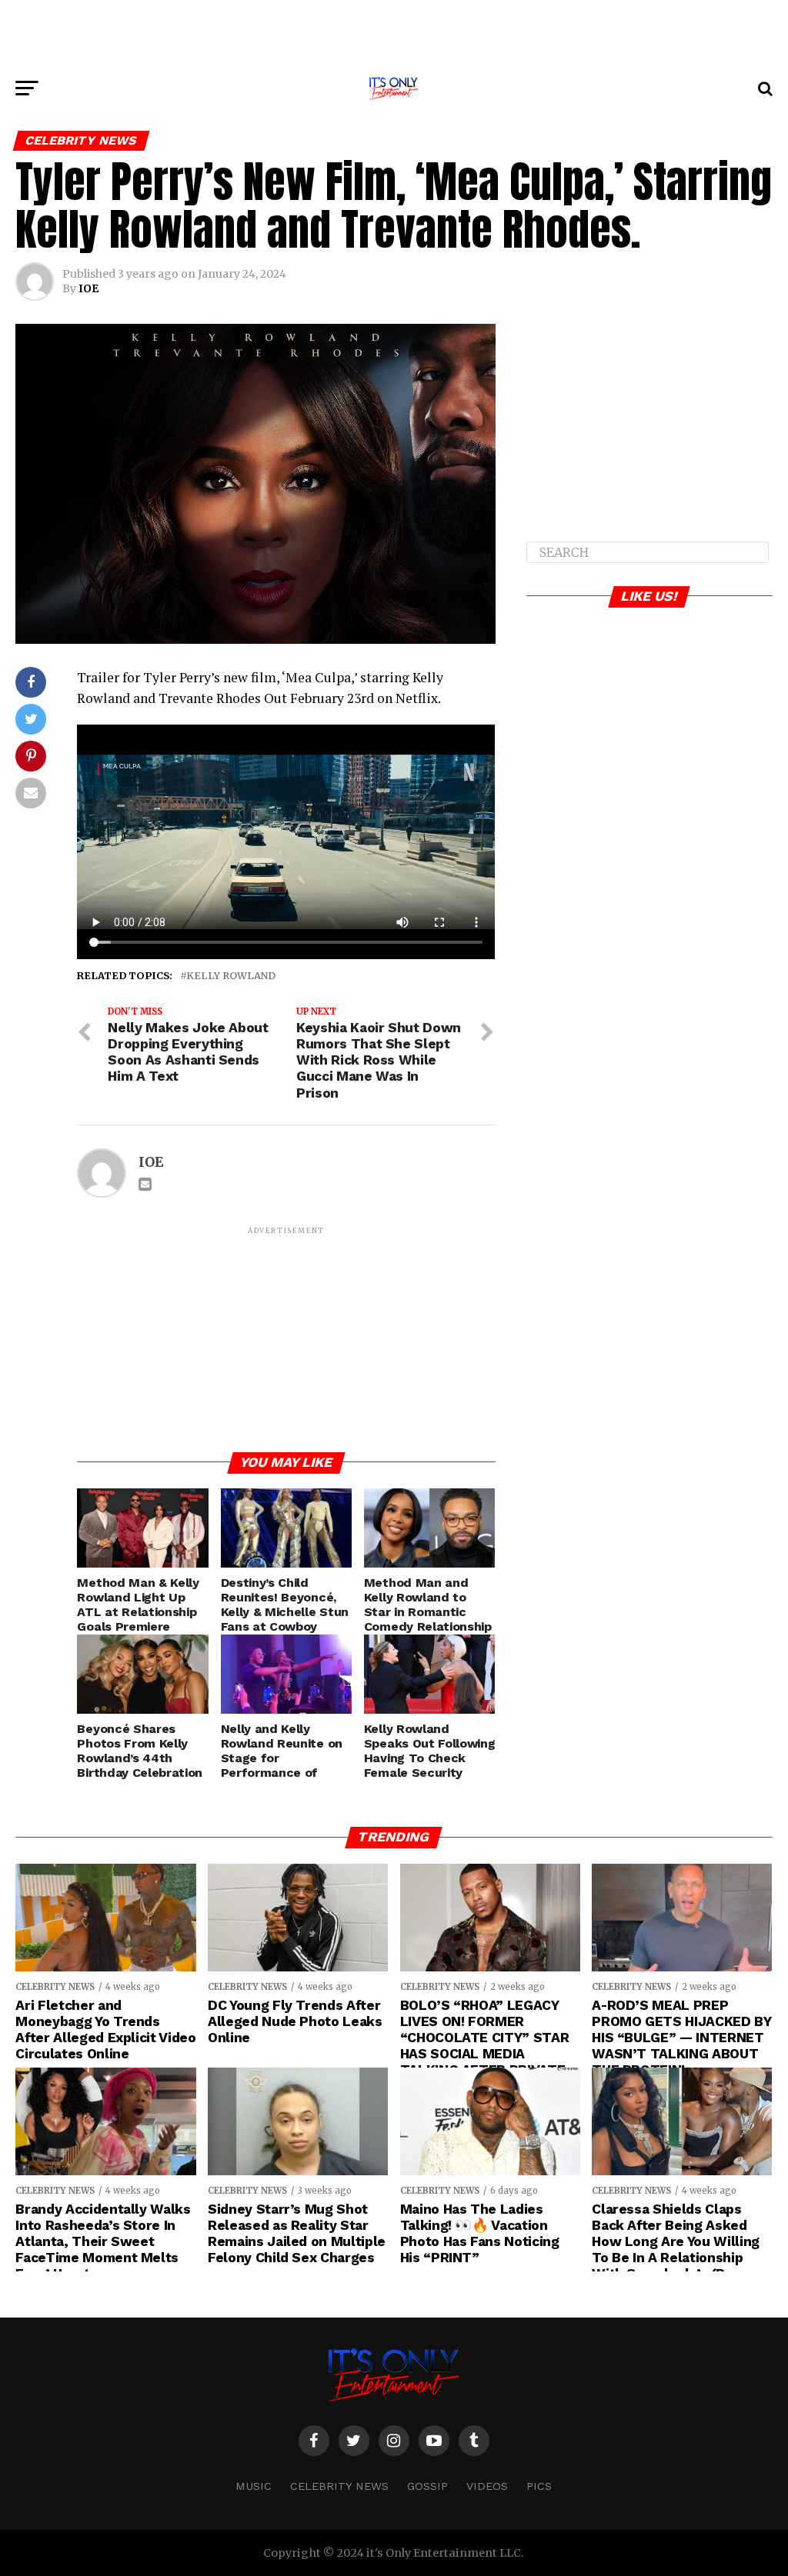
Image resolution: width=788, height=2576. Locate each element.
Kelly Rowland (231, 976)
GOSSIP (427, 2486)
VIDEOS (487, 2486)
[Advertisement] (394, 35)
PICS (539, 2486)
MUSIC (254, 2486)
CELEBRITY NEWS (339, 2486)
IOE (88, 288)
